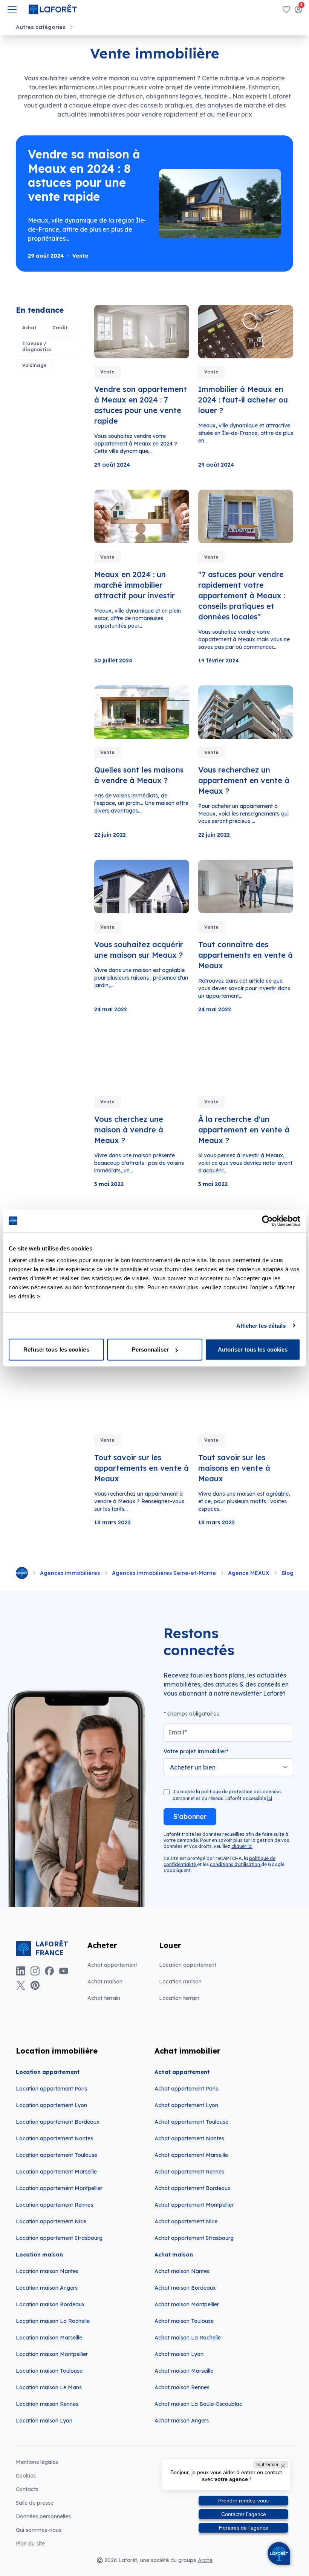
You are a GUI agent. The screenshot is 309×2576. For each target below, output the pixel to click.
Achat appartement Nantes (189, 2138)
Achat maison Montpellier (187, 2304)
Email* (177, 1732)
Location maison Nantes (47, 2271)
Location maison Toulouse (49, 2371)
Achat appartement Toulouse (191, 2122)
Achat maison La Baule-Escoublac (198, 2404)
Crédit (60, 328)
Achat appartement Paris (186, 2089)
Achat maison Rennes (182, 2387)
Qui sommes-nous (39, 2530)
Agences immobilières (70, 1573)
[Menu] (12, 9)
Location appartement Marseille (56, 2172)
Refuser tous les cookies (56, 1349)
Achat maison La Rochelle (188, 2338)
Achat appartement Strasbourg (194, 2238)
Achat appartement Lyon (186, 2105)
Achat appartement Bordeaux (193, 2188)
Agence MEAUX (249, 1573)
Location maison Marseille (49, 2338)
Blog (288, 1573)
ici (270, 1798)
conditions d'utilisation (236, 1864)
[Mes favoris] (286, 9)
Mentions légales (37, 2462)
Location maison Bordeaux (50, 2304)
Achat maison (105, 1982)
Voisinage (34, 365)
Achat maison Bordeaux (185, 2288)
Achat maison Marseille (184, 2371)
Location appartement (188, 1965)
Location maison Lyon (44, 2421)
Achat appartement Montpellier (194, 2205)
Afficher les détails (261, 1325)
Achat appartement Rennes (189, 2172)
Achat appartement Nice (186, 2221)
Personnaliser (150, 1349)
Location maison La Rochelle (53, 2321)
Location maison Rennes (47, 2404)
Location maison (180, 1982)
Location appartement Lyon (51, 2105)
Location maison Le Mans (49, 2387)
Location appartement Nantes (54, 2138)
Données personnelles (43, 2516)
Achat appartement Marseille (191, 2155)
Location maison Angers (47, 2288)
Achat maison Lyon (179, 2354)
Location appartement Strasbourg (59, 2238)
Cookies (26, 2476)
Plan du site (30, 2544)
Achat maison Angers (182, 2421)
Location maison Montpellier (52, 2354)
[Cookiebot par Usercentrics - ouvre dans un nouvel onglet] (267, 1221)
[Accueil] (22, 1573)
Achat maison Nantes (182, 2271)
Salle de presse (35, 2503)
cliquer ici (242, 1846)
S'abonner (190, 1816)
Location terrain (179, 1998)
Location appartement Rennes (54, 2205)
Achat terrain (104, 1998)
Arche (205, 2560)
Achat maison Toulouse (184, 2321)
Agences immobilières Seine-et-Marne (164, 1573)
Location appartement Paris (51, 2089)
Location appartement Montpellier (59, 2188)
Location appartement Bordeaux (58, 2122)
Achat (29, 328)
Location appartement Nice (51, 2221)
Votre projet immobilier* (196, 1751)
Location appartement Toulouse (57, 2155)
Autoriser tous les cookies (253, 1349)
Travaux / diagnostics (37, 346)
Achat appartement (112, 1965)
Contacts (27, 2489)
